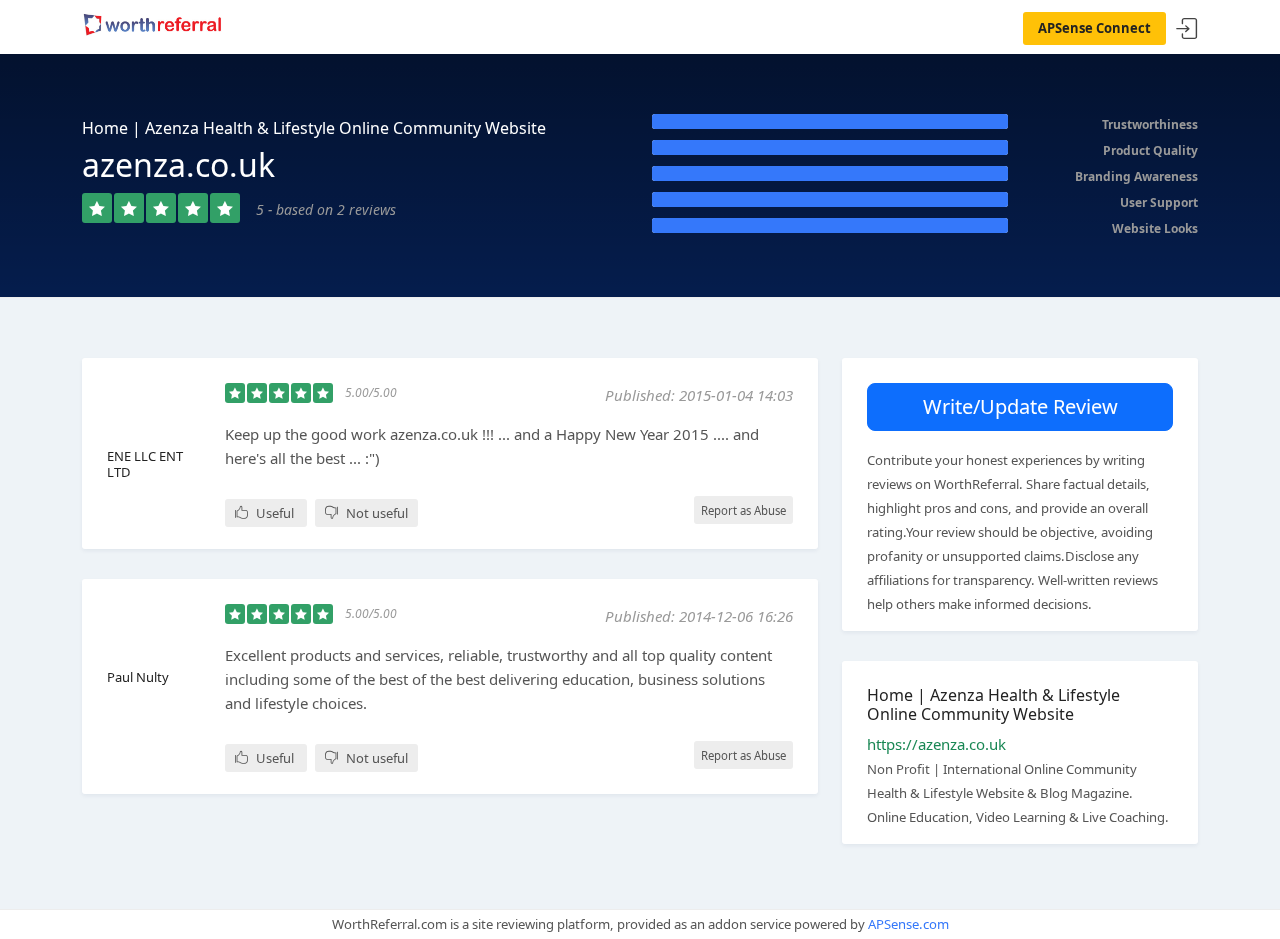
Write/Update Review (1020, 406)
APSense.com (908, 924)
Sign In (1187, 29)
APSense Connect (1094, 28)
